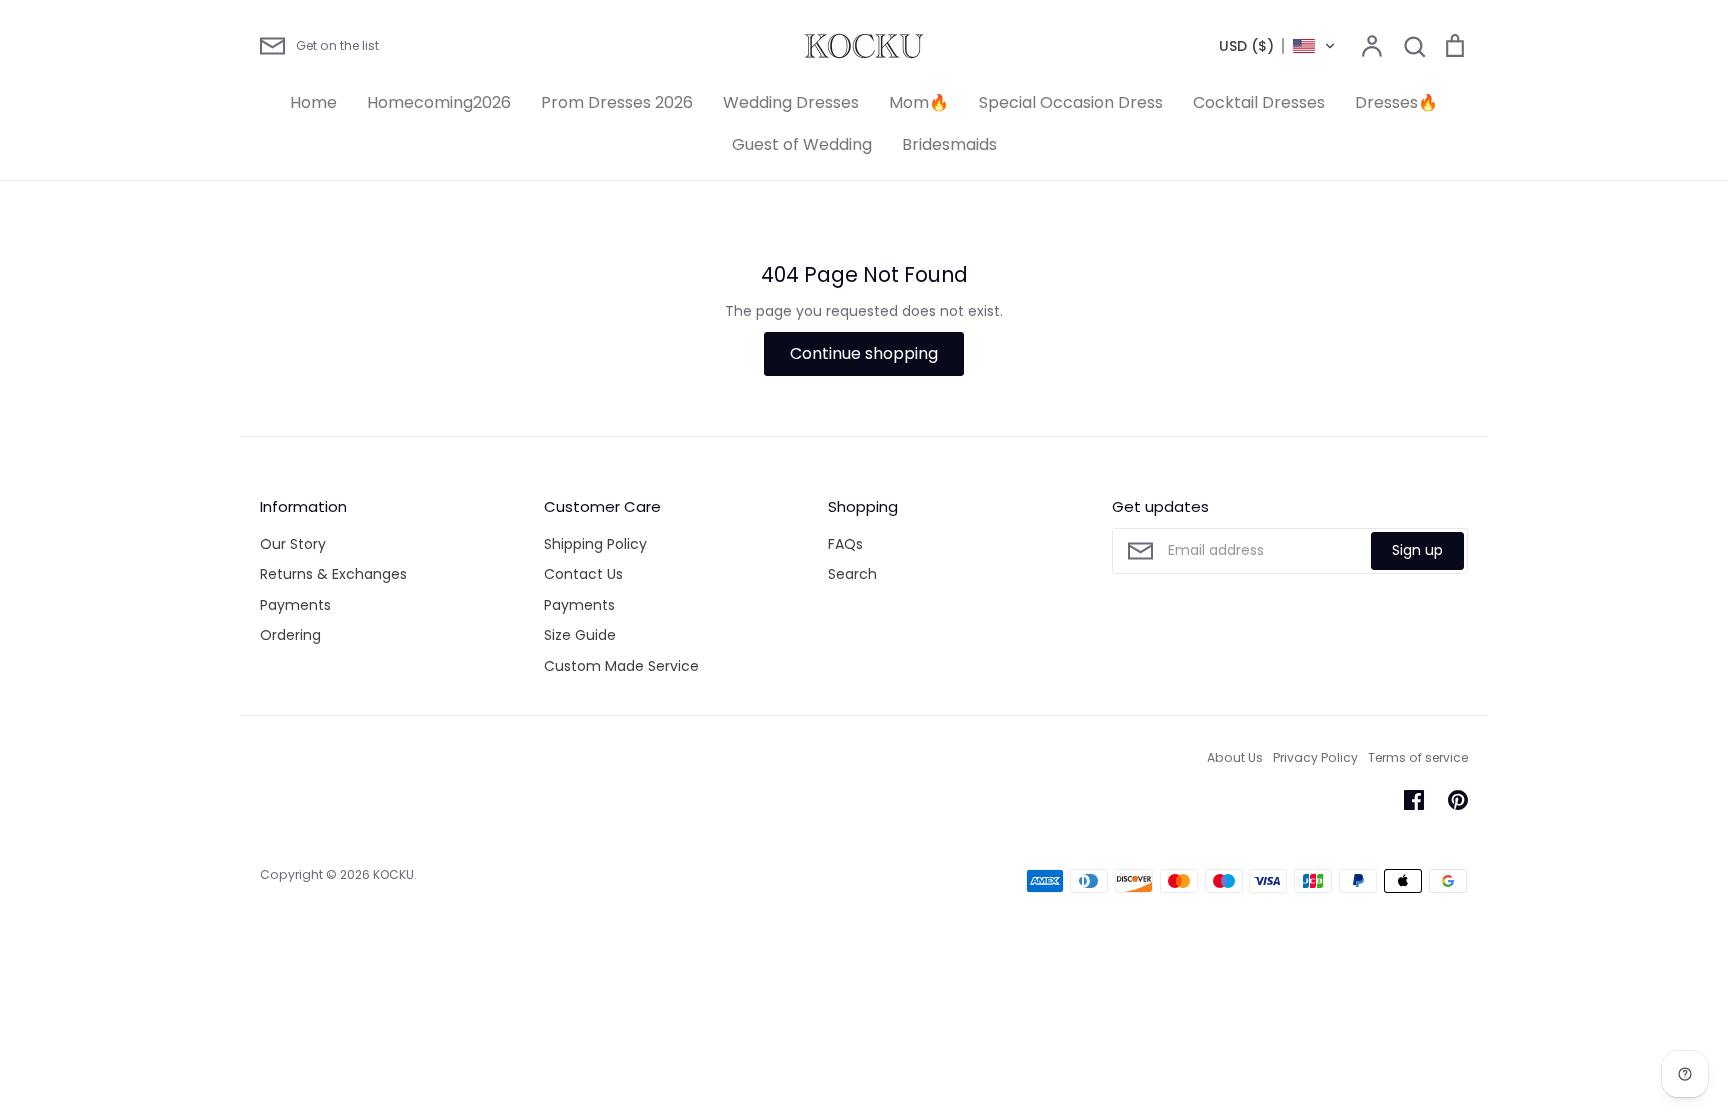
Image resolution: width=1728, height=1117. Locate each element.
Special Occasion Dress (1071, 102)
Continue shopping (864, 353)
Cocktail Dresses (1259, 102)
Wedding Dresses (791, 102)
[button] (1277, 46)
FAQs (845, 544)
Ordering (290, 635)
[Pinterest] (1458, 800)
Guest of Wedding (802, 144)
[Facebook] (1414, 800)
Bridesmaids (949, 144)
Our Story (293, 544)
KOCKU (393, 874)
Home (313, 102)
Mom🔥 (919, 102)
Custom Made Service (621, 666)
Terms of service (1418, 757)
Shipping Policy (595, 544)
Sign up (1417, 550)
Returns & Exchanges (333, 574)
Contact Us (583, 574)
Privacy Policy (1315, 757)
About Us (1235, 757)
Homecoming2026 (439, 102)
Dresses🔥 (1396, 102)
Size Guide (580, 635)
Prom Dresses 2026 (617, 102)
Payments (295, 605)
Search (852, 574)
